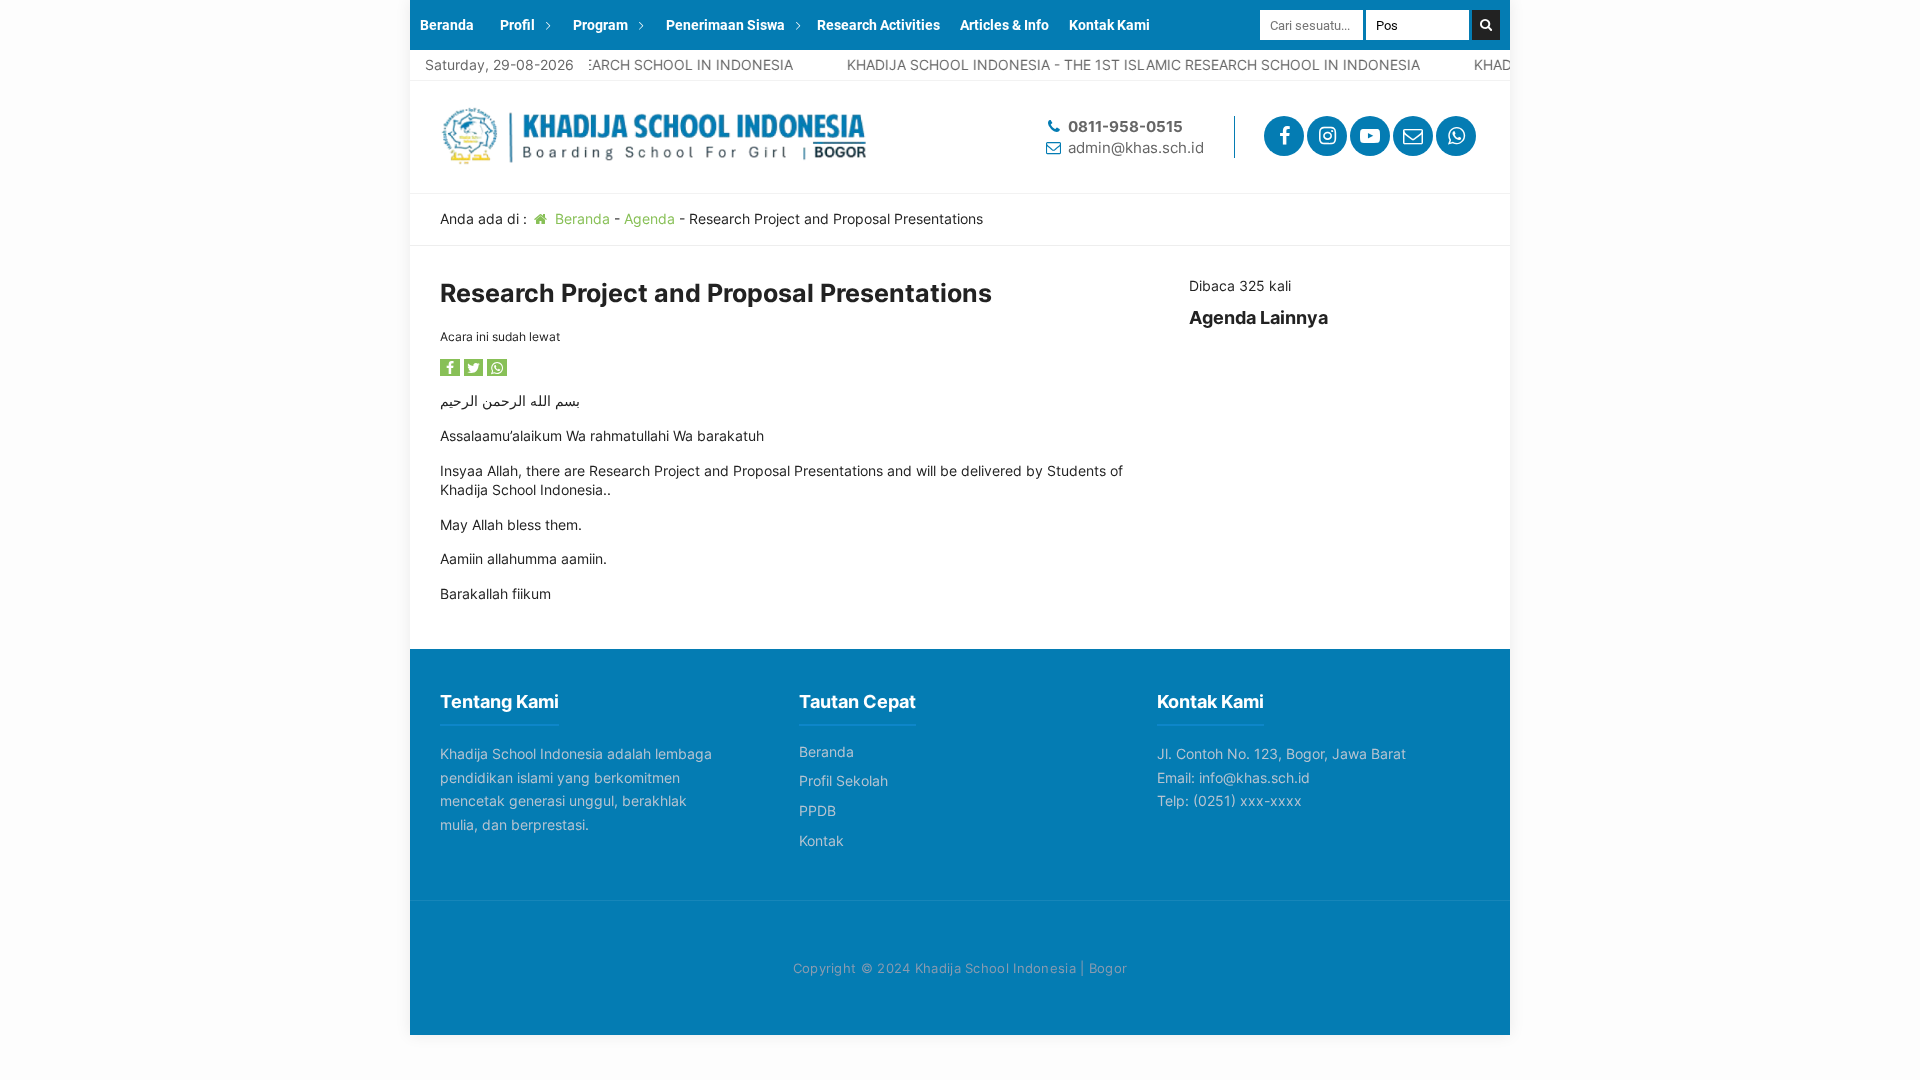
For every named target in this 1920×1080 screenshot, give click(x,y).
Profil (517, 25)
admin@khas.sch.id (1136, 147)
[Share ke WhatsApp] (497, 367)
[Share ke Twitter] (476, 367)
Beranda (447, 25)
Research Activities (878, 25)
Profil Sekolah (843, 780)
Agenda (649, 218)
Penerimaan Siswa (725, 25)
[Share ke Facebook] (452, 367)
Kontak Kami (1109, 25)
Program (600, 25)
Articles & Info (1004, 25)
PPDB (817, 810)
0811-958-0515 (1125, 126)
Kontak (821, 840)
